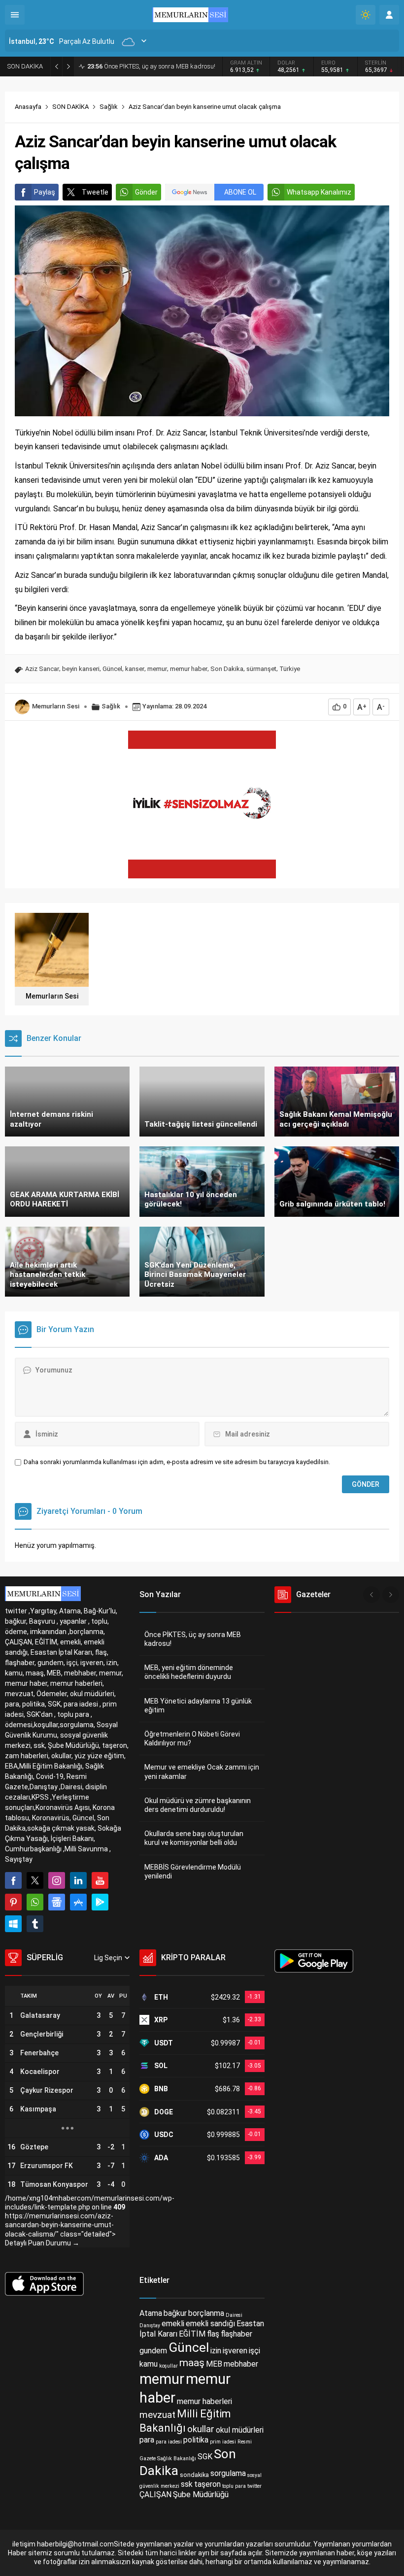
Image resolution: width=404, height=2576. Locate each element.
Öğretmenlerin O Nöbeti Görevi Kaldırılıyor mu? (192, 1739)
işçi (254, 2351)
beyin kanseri (81, 669)
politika (196, 2440)
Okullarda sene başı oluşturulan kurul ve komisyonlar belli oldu (194, 1838)
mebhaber (241, 2364)
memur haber (189, 669)
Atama (151, 2313)
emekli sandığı (210, 2324)
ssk (187, 2484)
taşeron (207, 2484)
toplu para (234, 2486)
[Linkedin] (78, 1880)
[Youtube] (100, 1880)
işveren (235, 2351)
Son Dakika (227, 669)
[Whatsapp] (35, 1902)
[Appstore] (78, 1902)
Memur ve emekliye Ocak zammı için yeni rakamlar (202, 1772)
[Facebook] (13, 1880)
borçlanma (206, 2313)
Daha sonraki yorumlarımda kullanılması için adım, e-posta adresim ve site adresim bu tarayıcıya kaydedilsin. (177, 1462)
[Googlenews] (57, 1902)
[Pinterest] (13, 1902)
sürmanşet (261, 669)
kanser (135, 669)
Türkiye (290, 669)
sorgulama (228, 2474)
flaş (213, 2334)
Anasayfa (28, 107)
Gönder (146, 192)
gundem (153, 2351)
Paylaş (45, 192)
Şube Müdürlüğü (201, 2494)
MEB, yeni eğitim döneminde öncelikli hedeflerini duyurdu (146, 66)
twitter (254, 2486)
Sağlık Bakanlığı (177, 2459)
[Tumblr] (35, 1924)
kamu (149, 2364)
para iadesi (169, 2442)
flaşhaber (236, 2334)
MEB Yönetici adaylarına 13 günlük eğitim (198, 1706)
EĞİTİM (192, 2334)
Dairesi (234, 2315)
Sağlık (109, 107)
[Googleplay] (100, 1902)
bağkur (175, 2313)
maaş (192, 2363)
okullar (201, 2429)
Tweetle (95, 192)
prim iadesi (223, 2442)
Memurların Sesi (56, 706)
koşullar (168, 2366)
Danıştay (150, 2325)
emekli (173, 2324)
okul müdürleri (240, 2430)
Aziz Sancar (42, 669)
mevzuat (157, 2415)
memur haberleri (204, 2401)
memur (157, 669)
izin (216, 2351)
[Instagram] (57, 1880)
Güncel (112, 669)
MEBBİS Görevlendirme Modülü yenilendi (193, 1872)
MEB (214, 2364)
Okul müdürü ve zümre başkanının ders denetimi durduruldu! (198, 1805)
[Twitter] (35, 1880)
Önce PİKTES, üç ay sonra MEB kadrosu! (193, 1639)
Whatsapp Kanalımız (319, 192)
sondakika (194, 2475)
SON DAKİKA (70, 107)
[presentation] (371, 1595)
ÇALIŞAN (155, 2494)
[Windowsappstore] (13, 1924)
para (147, 2440)
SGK (205, 2457)
